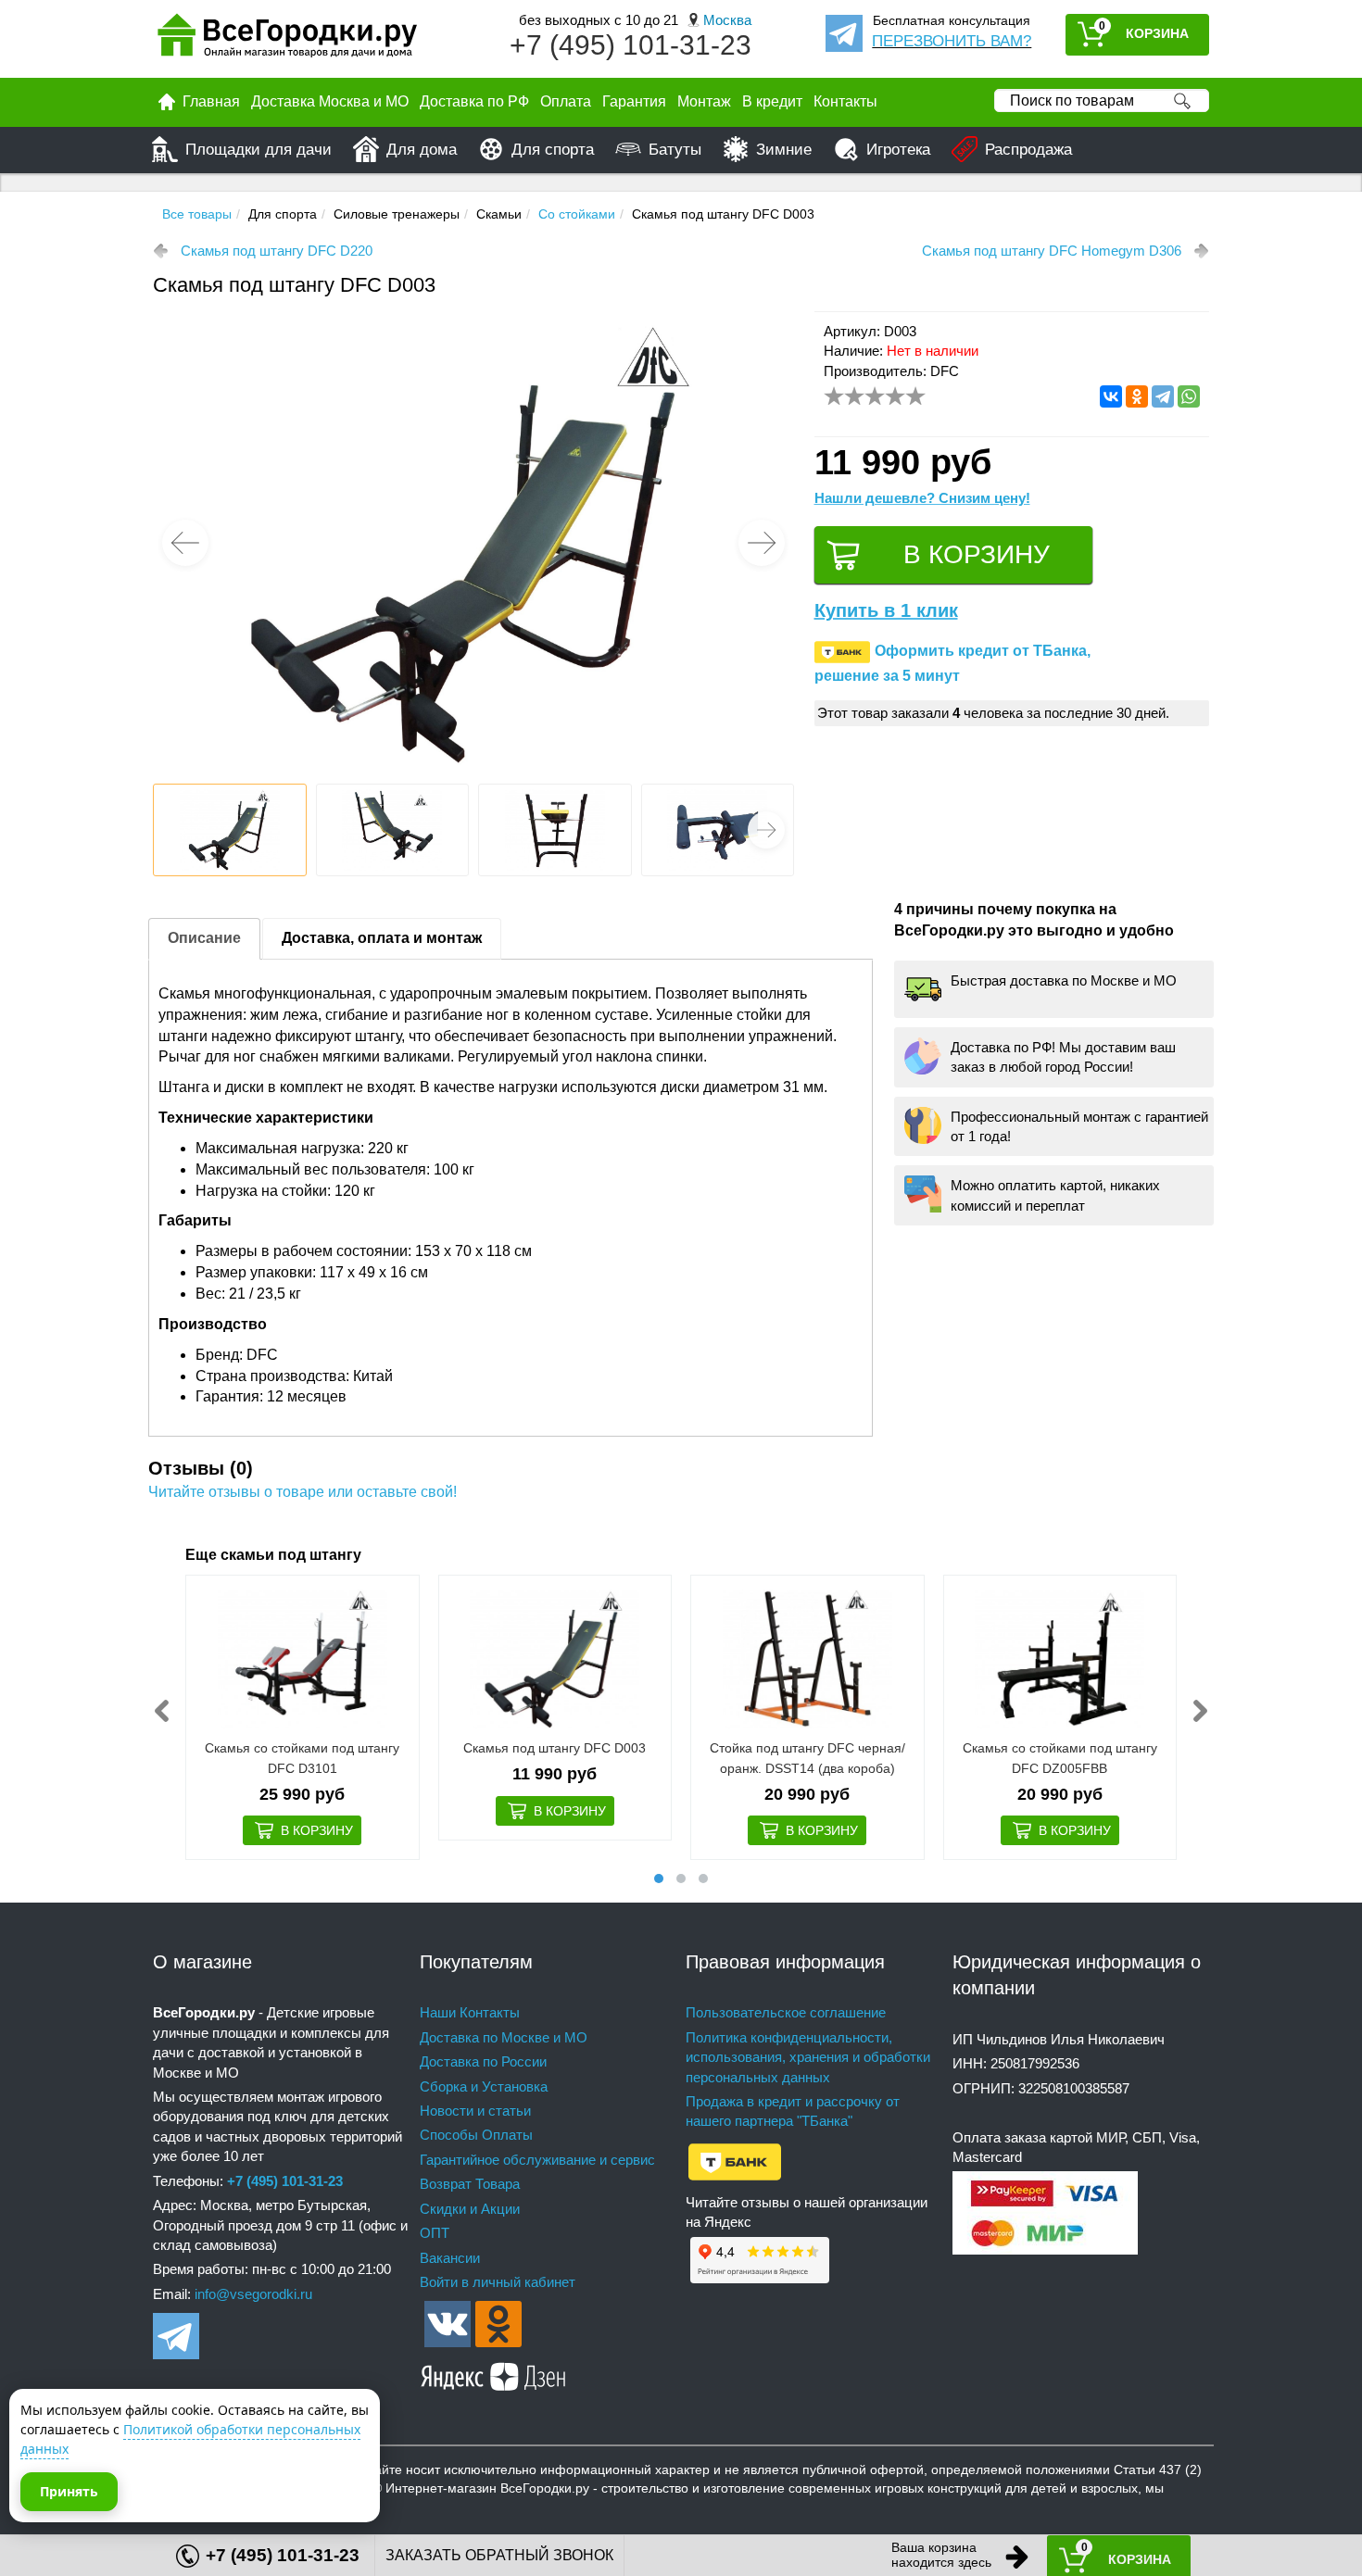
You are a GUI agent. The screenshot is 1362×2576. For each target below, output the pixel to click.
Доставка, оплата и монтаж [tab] (382, 938)
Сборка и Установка (484, 2086)
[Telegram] (1163, 396)
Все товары (197, 214)
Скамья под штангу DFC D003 (555, 1748)
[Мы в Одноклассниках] (498, 2323)
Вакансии (450, 2258)
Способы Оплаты (476, 2135)
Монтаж (704, 101)
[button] (762, 543)
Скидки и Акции (470, 2209)
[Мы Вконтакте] (448, 2323)
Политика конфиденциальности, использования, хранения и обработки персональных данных (808, 2057)
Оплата (566, 101)
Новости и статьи (475, 2111)
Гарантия (634, 101)
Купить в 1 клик (886, 610)
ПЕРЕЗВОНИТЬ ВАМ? (952, 41)
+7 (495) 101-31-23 (631, 45)
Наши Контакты (470, 2012)
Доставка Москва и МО (330, 101)
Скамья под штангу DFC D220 (277, 251)
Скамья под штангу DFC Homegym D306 (1052, 251)
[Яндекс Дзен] (494, 2374)
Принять (69, 2491)
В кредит (772, 101)
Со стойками (577, 214)
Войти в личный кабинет (498, 2282)
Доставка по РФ (474, 101)
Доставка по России (483, 2061)
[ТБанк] (735, 2161)
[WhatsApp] (1189, 396)
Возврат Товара (470, 2184)
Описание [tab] (204, 938)
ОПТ (435, 2233)
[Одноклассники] (1137, 396)
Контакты (845, 101)
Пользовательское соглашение (786, 2012)
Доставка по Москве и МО (504, 2037)
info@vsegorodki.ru (253, 2294)
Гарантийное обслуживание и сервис (537, 2160)
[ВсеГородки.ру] (287, 39)
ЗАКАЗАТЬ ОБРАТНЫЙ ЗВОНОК (499, 2555)
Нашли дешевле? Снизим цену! (922, 498)
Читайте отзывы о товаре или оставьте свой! (303, 1492)
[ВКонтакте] (1111, 396)
